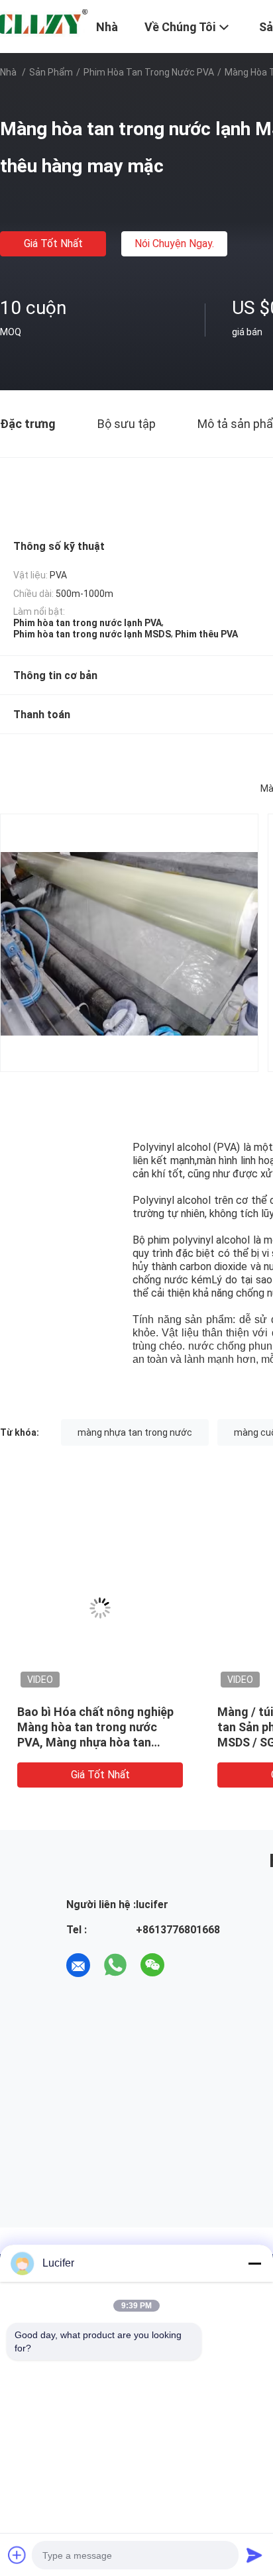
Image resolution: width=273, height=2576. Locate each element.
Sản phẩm (51, 72)
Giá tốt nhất (53, 243)
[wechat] (152, 1965)
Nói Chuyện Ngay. (174, 243)
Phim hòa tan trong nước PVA (149, 72)
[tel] (190, 1965)
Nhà (8, 72)
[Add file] (17, 2555)
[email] (78, 1965)
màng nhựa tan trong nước (135, 1432)
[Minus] (254, 2263)
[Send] (254, 2555)
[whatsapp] (115, 1965)
